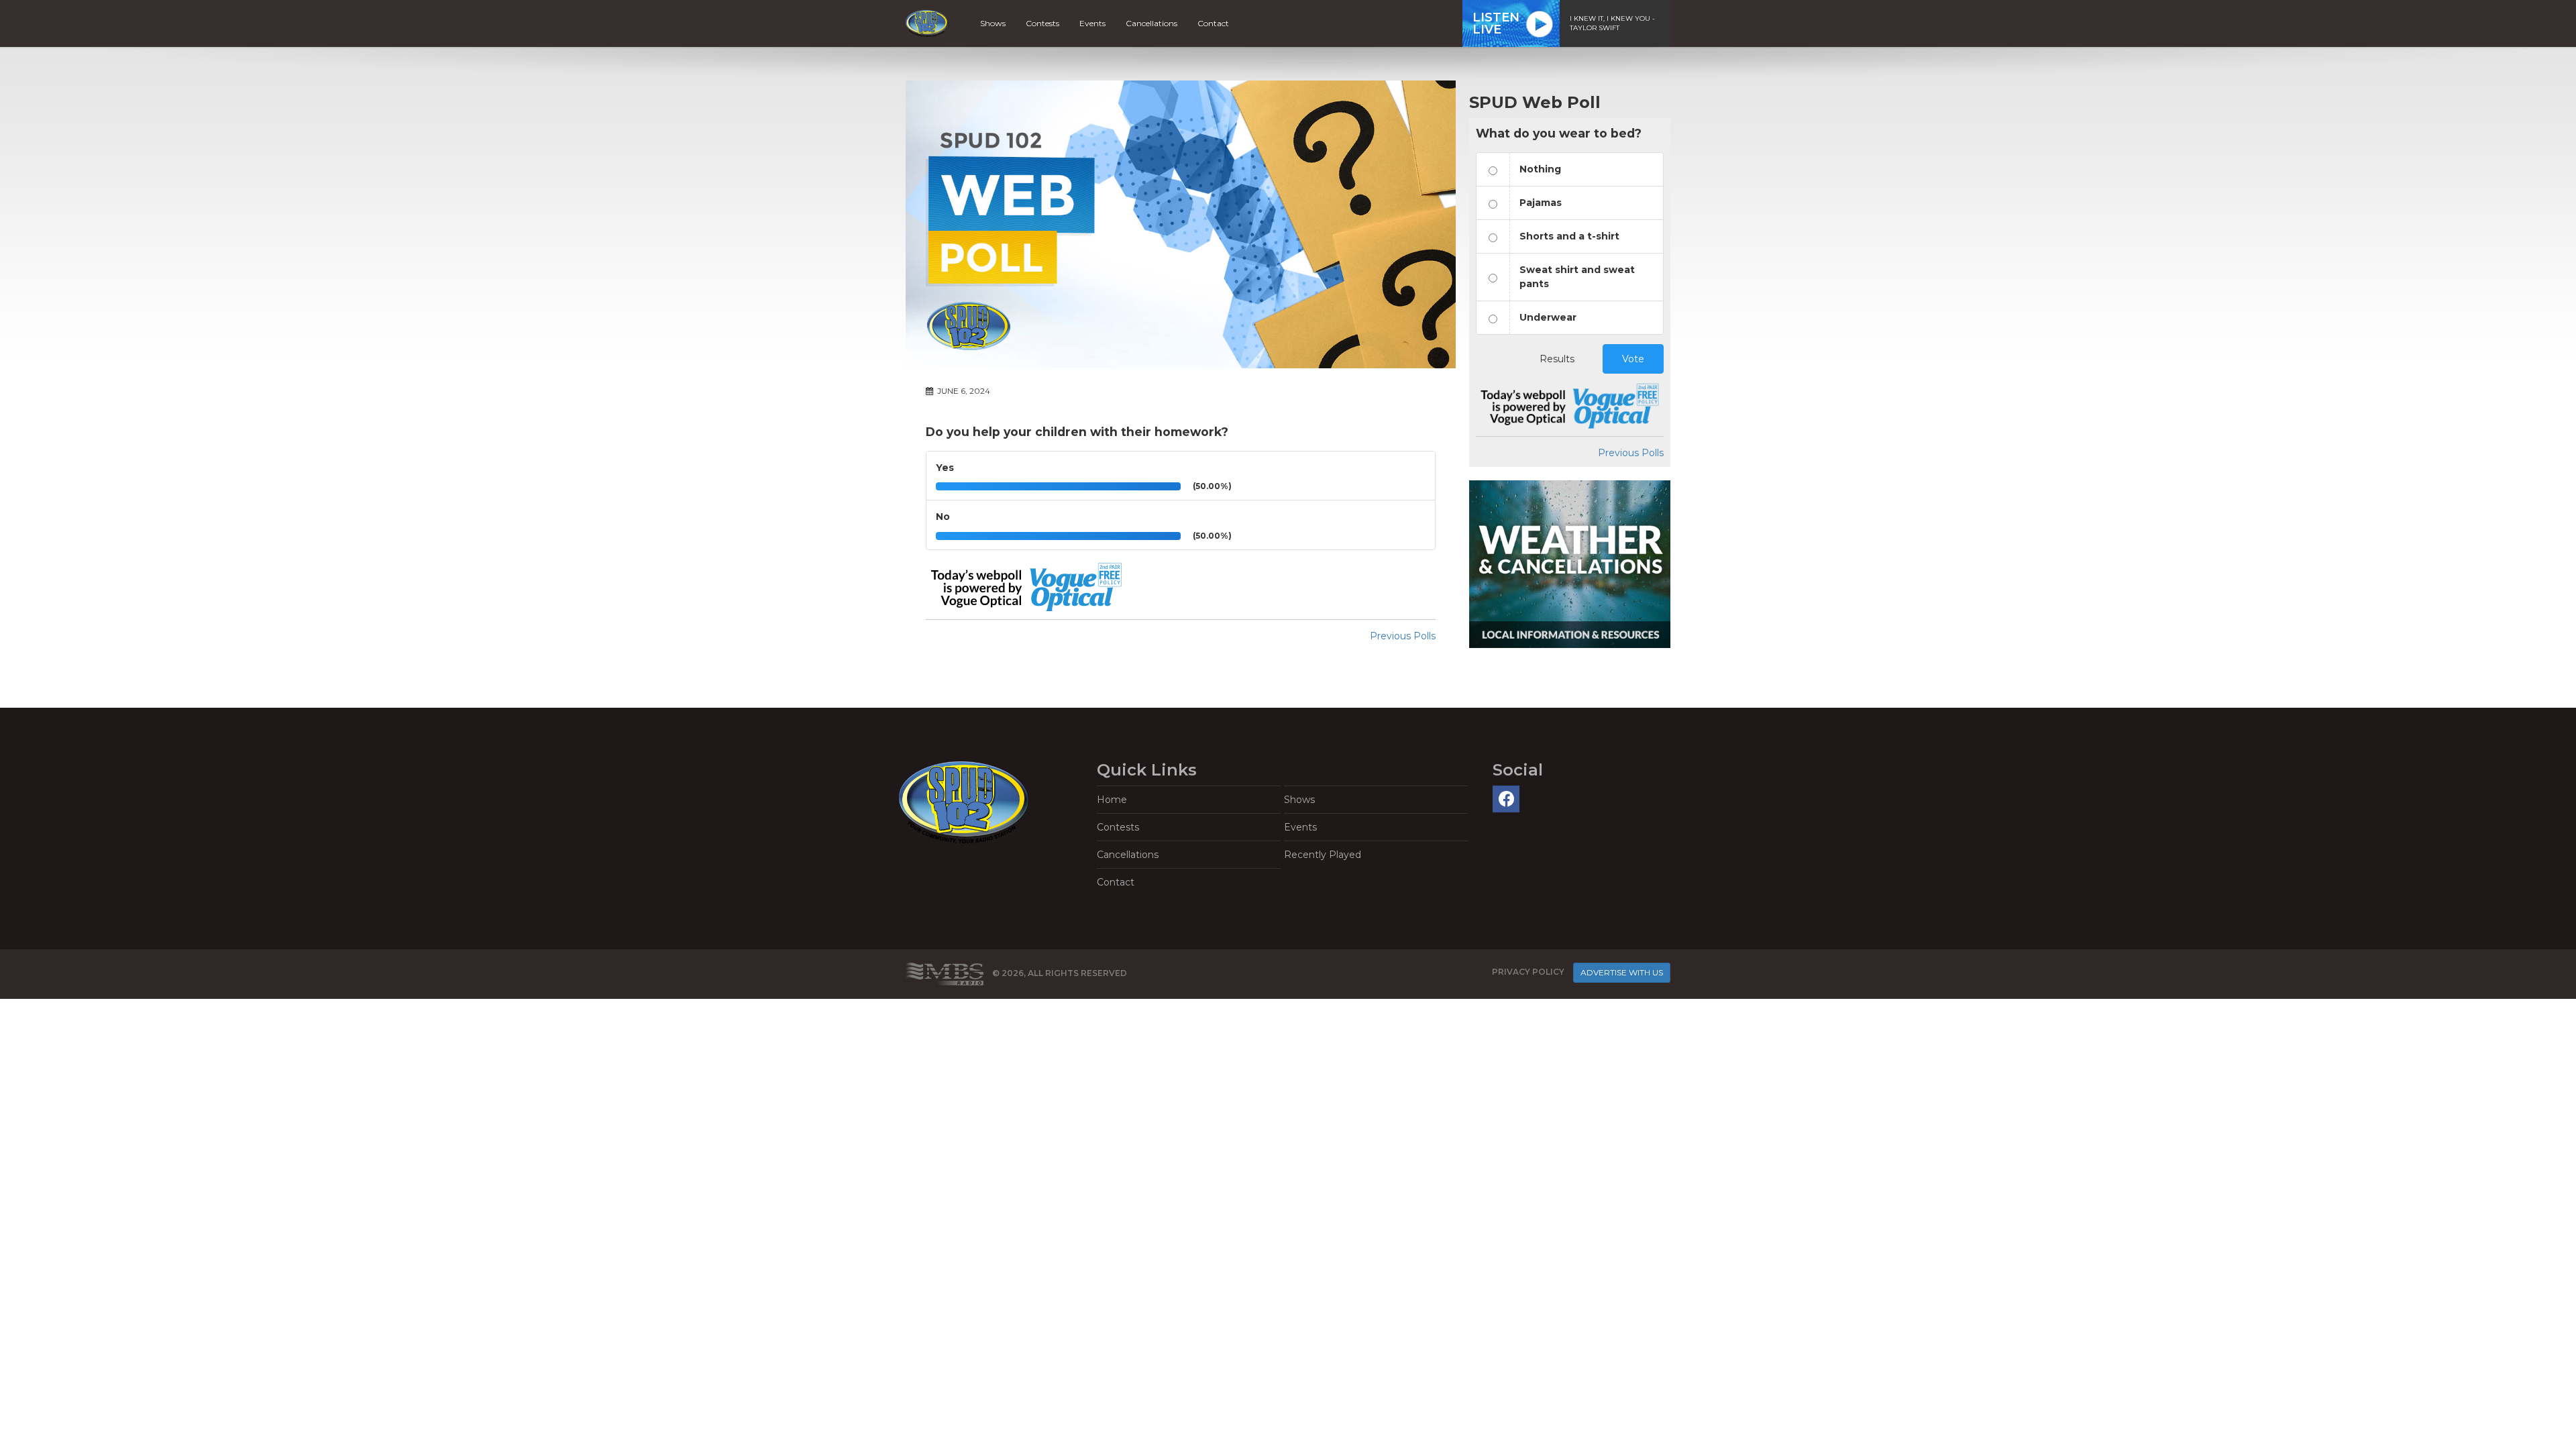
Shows (993, 23)
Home (1112, 800)
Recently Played (1323, 855)
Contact (1213, 23)
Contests (1042, 23)
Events (1092, 23)
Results (1557, 359)
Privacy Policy (1528, 972)
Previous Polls (1403, 636)
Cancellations (1151, 23)
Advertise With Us (1622, 972)
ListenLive (1496, 23)
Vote (1633, 359)
